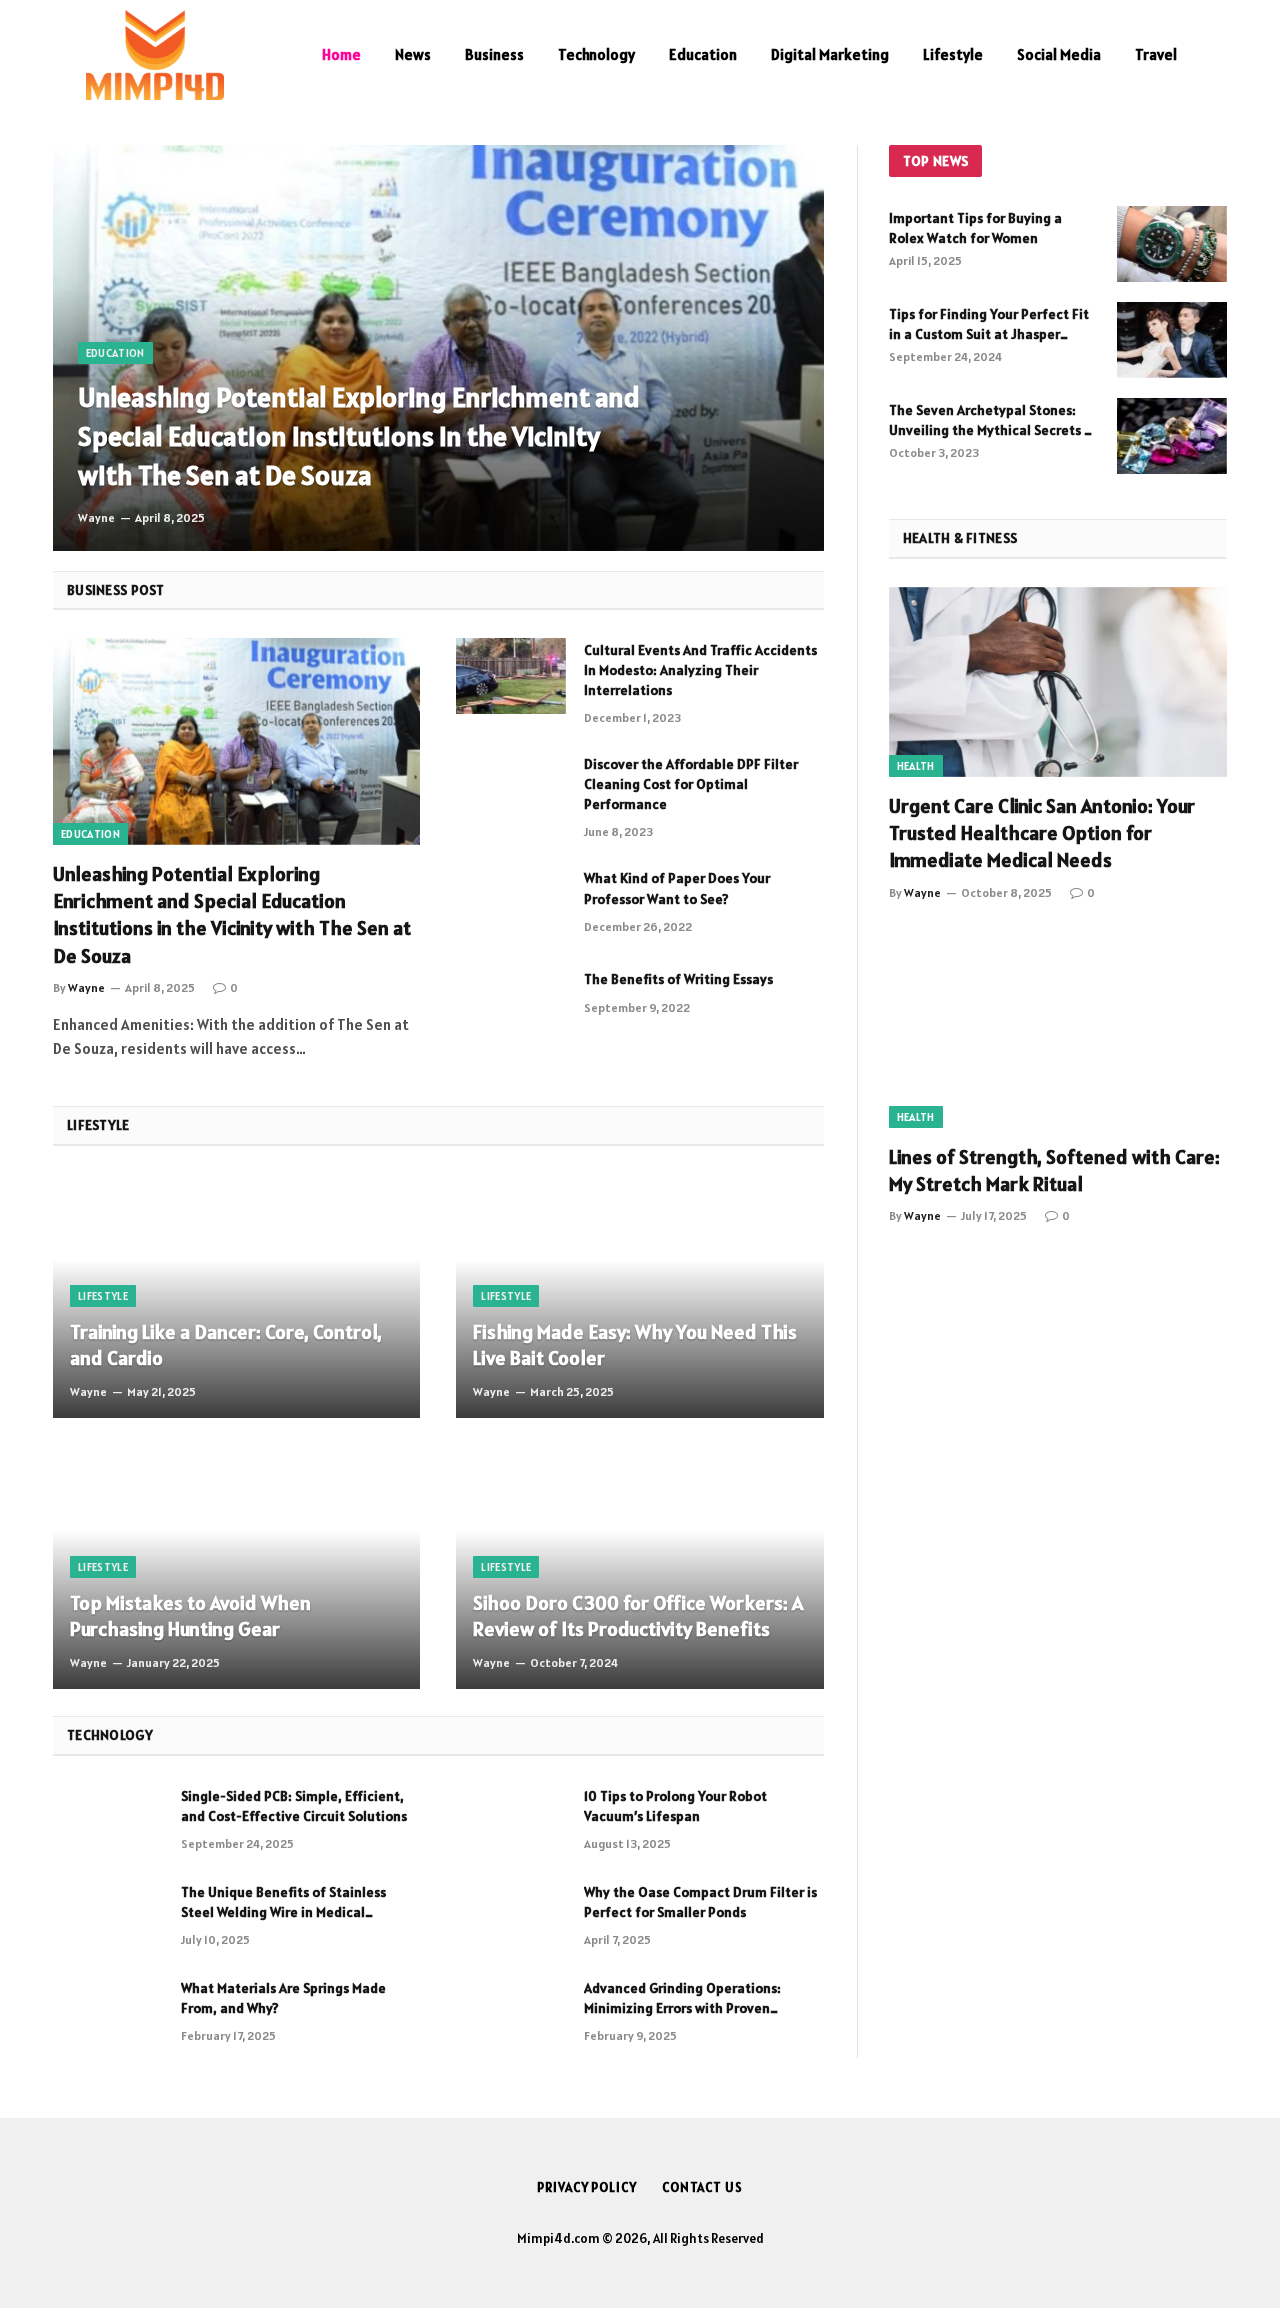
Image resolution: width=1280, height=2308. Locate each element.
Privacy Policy (587, 2187)
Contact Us (702, 2187)
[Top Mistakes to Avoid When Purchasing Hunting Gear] (236, 1566)
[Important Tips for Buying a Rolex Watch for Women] (1172, 244)
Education (703, 54)
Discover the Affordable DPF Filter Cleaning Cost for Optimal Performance (691, 784)
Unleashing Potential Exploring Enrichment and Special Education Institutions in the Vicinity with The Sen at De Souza (359, 436)
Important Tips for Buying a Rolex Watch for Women (975, 228)
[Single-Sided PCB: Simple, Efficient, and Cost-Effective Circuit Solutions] (108, 1822)
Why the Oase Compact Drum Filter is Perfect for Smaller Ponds (700, 1902)
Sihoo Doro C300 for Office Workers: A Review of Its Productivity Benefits (638, 1616)
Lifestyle (953, 54)
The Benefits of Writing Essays (678, 979)
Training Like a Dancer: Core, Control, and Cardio (226, 1345)
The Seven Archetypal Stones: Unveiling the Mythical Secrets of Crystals (993, 420)
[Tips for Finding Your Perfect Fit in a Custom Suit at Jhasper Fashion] (1172, 340)
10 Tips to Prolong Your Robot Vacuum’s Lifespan (675, 1806)
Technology (596, 54)
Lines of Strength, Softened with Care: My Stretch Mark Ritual (1054, 1170)
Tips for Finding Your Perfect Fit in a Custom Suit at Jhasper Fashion (989, 324)
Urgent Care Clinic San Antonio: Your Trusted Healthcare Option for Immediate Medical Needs (1042, 833)
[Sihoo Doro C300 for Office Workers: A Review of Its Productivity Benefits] (639, 1566)
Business (494, 54)
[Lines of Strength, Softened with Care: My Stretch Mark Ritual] (1058, 1033)
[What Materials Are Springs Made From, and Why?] (108, 2014)
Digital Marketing (830, 54)
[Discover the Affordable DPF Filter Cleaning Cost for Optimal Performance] (511, 790)
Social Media (1059, 54)
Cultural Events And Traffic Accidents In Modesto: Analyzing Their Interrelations (700, 670)
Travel (1156, 54)
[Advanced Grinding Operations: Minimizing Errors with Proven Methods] (511, 2014)
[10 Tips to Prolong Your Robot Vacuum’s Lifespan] (511, 1822)
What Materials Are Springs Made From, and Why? (283, 1998)
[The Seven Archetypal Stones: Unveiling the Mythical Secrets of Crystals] (1172, 436)
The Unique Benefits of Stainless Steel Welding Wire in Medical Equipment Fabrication (283, 1902)
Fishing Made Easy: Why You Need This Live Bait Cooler (635, 1345)
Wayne (96, 517)
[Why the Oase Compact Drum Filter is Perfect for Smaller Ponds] (511, 1918)
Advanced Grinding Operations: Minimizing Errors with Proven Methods (682, 1998)
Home (341, 54)
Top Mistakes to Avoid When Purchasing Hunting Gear (190, 1616)
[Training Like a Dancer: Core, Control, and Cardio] (236, 1296)
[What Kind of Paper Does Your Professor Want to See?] (511, 904)
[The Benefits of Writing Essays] (511, 1005)
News (413, 54)
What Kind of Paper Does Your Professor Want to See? (677, 888)
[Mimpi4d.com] (155, 55)
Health (916, 766)
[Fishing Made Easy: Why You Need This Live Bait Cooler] (639, 1296)
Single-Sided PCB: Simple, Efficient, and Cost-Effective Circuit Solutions (294, 1806)
